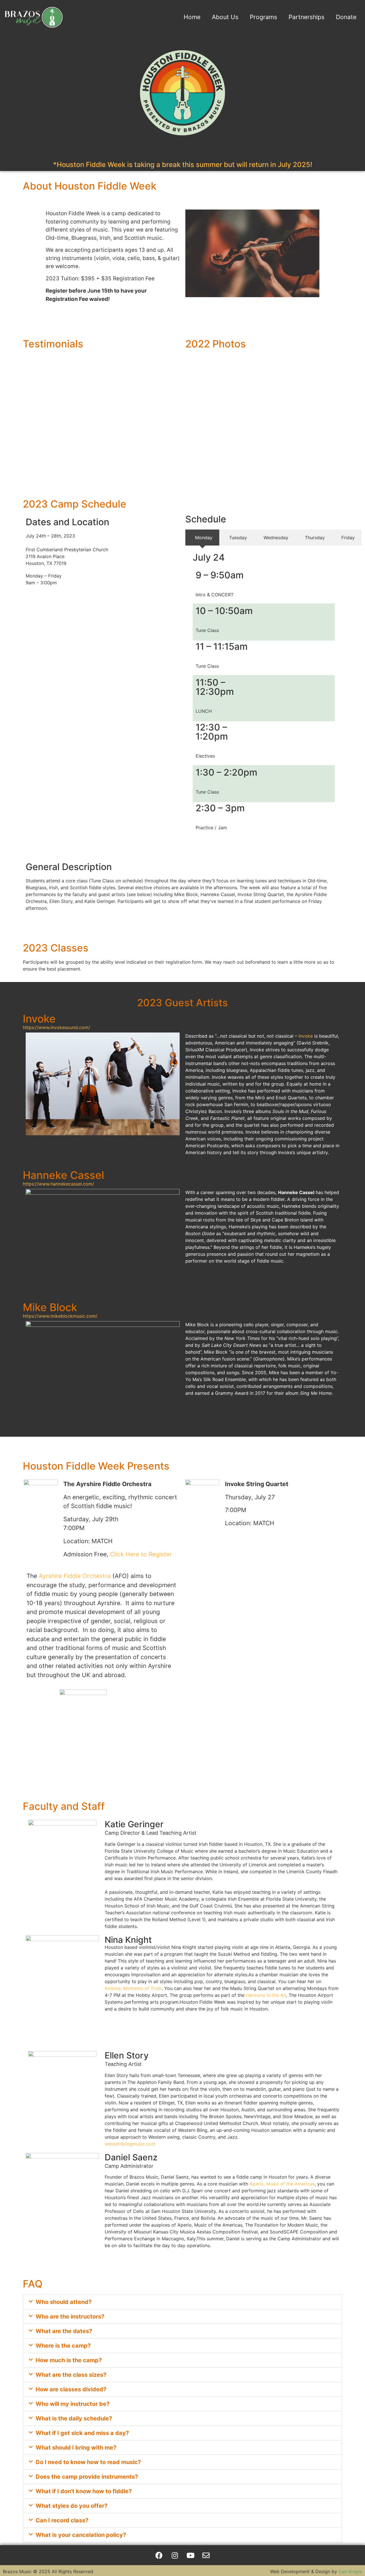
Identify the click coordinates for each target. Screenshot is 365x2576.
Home (192, 17)
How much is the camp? (69, 2360)
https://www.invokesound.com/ (56, 1027)
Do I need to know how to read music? (88, 2462)
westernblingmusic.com (130, 2144)
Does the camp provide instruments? (87, 2477)
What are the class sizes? (71, 2375)
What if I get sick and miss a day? (82, 2433)
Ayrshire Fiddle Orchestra (75, 1576)
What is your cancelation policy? (81, 2535)
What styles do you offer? (72, 2506)
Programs (263, 17)
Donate (346, 17)
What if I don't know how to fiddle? (84, 2491)
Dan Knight (350, 2571)
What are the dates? (64, 2331)
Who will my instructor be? (73, 2404)
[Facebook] (159, 2555)
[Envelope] (206, 2555)
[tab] (202, 538)
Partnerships (307, 17)
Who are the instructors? (70, 2317)
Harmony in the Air (266, 1995)
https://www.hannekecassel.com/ (58, 1184)
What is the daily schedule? (74, 2418)
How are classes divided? (71, 2389)
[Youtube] (190, 2555)
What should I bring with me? (76, 2448)
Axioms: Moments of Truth (133, 1988)
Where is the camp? (63, 2346)
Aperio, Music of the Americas (282, 2184)
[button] (182, 2302)
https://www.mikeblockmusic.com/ (60, 1316)
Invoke (306, 1036)
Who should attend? (64, 2302)
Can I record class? (62, 2520)
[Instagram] (175, 2555)
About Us (225, 17)
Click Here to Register (141, 1554)
